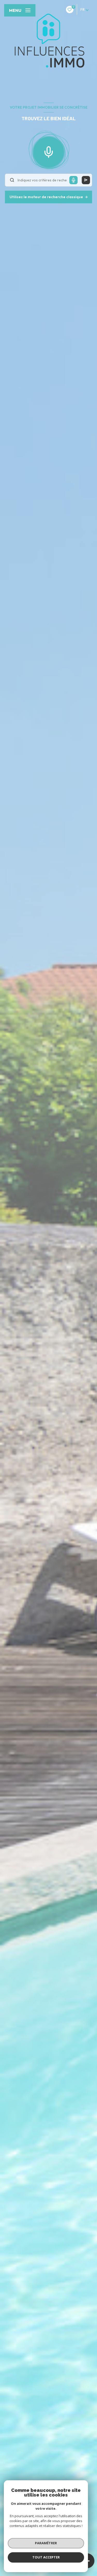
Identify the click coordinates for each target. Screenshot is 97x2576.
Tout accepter (46, 2557)
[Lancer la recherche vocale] (49, 151)
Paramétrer (46, 2543)
